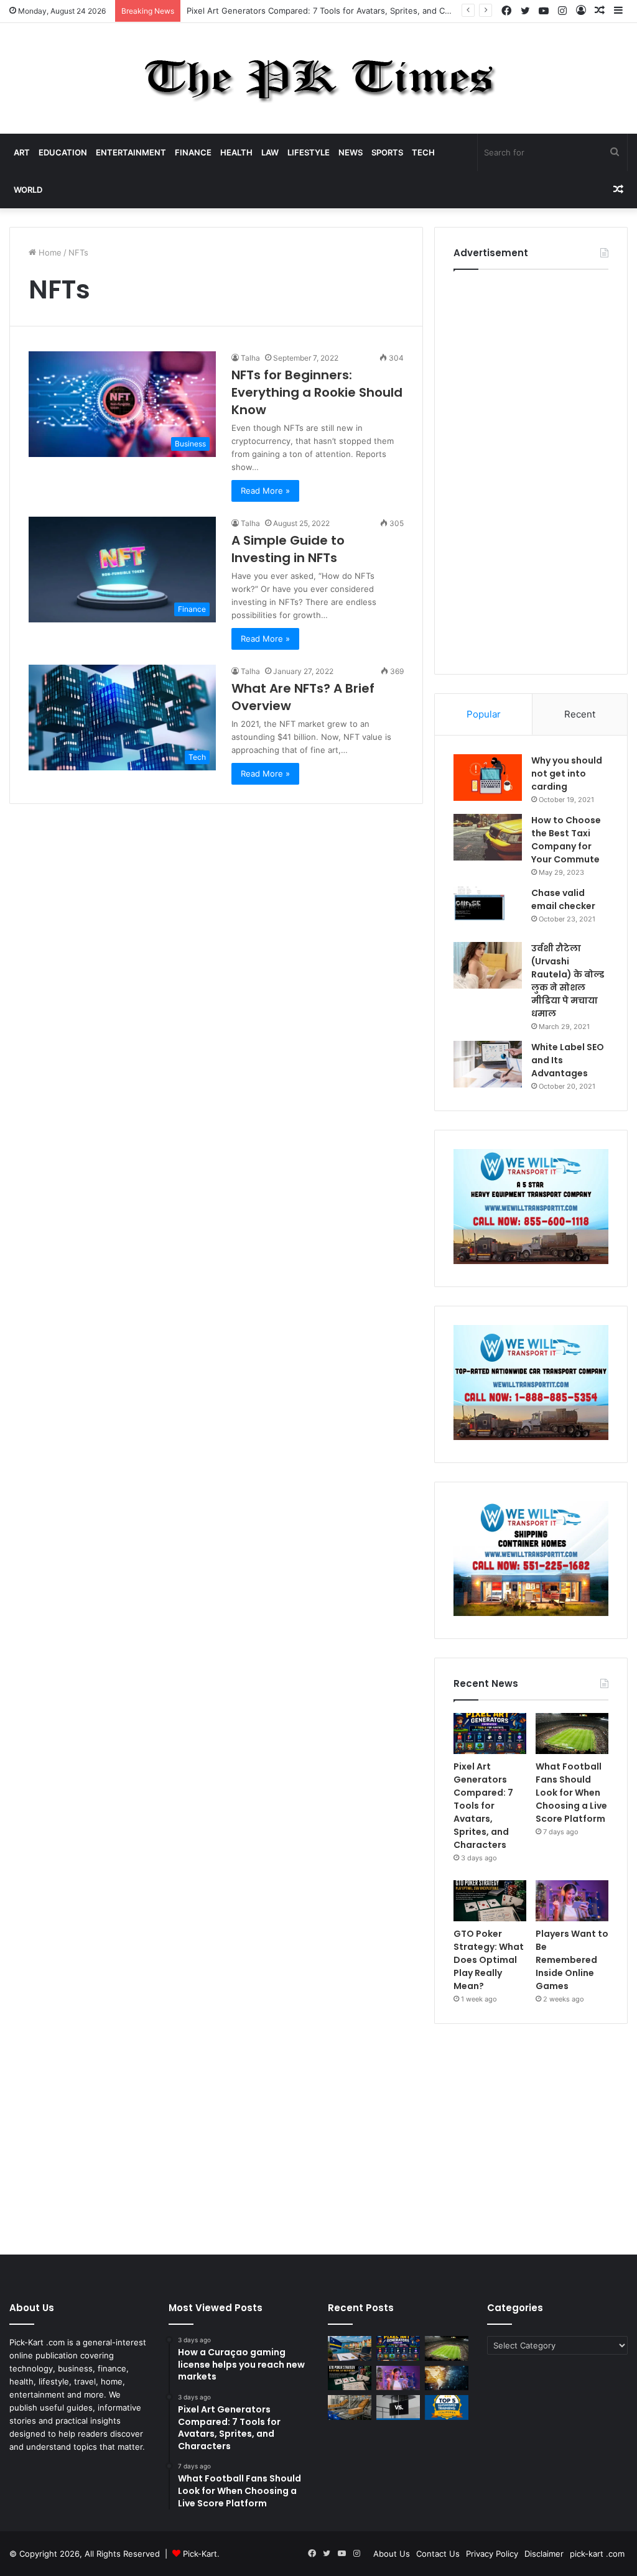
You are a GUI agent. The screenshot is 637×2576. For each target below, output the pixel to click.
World (28, 190)
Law (270, 152)
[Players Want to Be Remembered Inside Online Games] (572, 1901)
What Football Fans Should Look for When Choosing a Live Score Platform (571, 1793)
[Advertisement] (531, 469)
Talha (250, 358)
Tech (423, 152)
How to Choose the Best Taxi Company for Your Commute (566, 840)
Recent (580, 714)
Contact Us (438, 2554)
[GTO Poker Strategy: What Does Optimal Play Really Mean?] (490, 1901)
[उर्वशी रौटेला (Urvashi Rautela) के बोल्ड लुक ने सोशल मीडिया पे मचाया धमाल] (488, 965)
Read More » (265, 491)
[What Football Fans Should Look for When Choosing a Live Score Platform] (572, 1733)
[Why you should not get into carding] (488, 778)
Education (63, 152)
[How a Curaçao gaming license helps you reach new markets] (350, 2348)
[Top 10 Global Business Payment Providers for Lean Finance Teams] (447, 2378)
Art (22, 152)
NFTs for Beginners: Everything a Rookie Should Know (317, 392)
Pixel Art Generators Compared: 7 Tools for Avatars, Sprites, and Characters (483, 1806)
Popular (484, 714)
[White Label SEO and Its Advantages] (488, 1064)
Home (49, 252)
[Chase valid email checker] (488, 910)
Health (236, 152)
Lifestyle (309, 152)
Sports (387, 152)
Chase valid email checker (563, 899)
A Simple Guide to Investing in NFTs (288, 549)
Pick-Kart (200, 2554)
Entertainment (131, 152)
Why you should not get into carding (567, 773)
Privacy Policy (492, 2554)
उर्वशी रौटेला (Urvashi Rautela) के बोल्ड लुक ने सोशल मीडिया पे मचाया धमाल (568, 981)
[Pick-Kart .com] (319, 78)
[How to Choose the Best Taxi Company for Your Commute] (488, 837)
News (351, 152)
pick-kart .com (597, 2554)
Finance (193, 152)
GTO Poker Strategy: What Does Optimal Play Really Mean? (489, 1960)
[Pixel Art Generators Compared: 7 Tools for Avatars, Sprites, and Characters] (490, 1733)
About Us (392, 2554)
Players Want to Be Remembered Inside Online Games (572, 1960)
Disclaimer (544, 2554)
